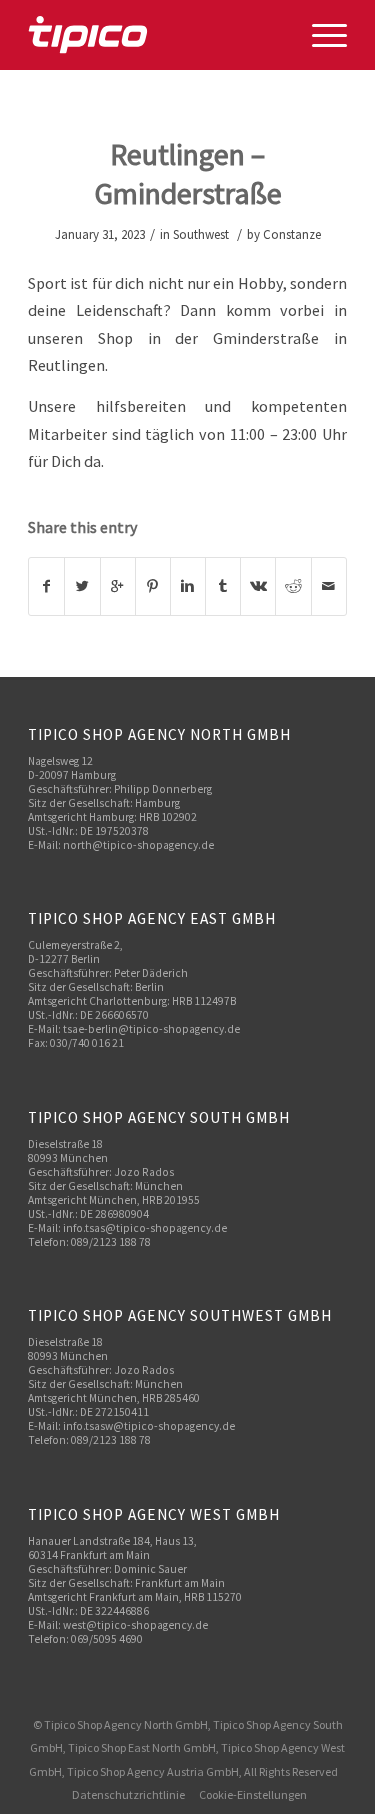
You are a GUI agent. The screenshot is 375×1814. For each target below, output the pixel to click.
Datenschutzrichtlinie (128, 1794)
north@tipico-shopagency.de (138, 845)
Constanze (292, 234)
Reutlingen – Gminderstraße (188, 173)
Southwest (201, 234)
